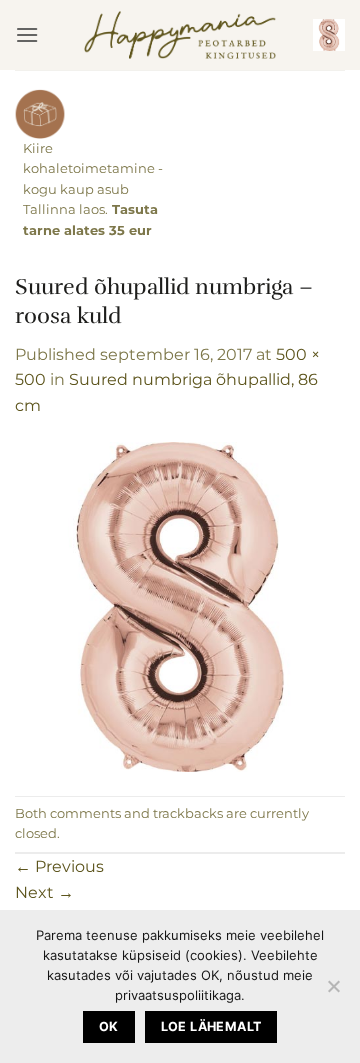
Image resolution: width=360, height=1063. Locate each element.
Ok (109, 1026)
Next (44, 892)
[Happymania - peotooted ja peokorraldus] (180, 35)
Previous (59, 866)
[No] (333, 992)
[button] (27, 34)
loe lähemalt (211, 1026)
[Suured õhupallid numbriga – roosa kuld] (180, 606)
